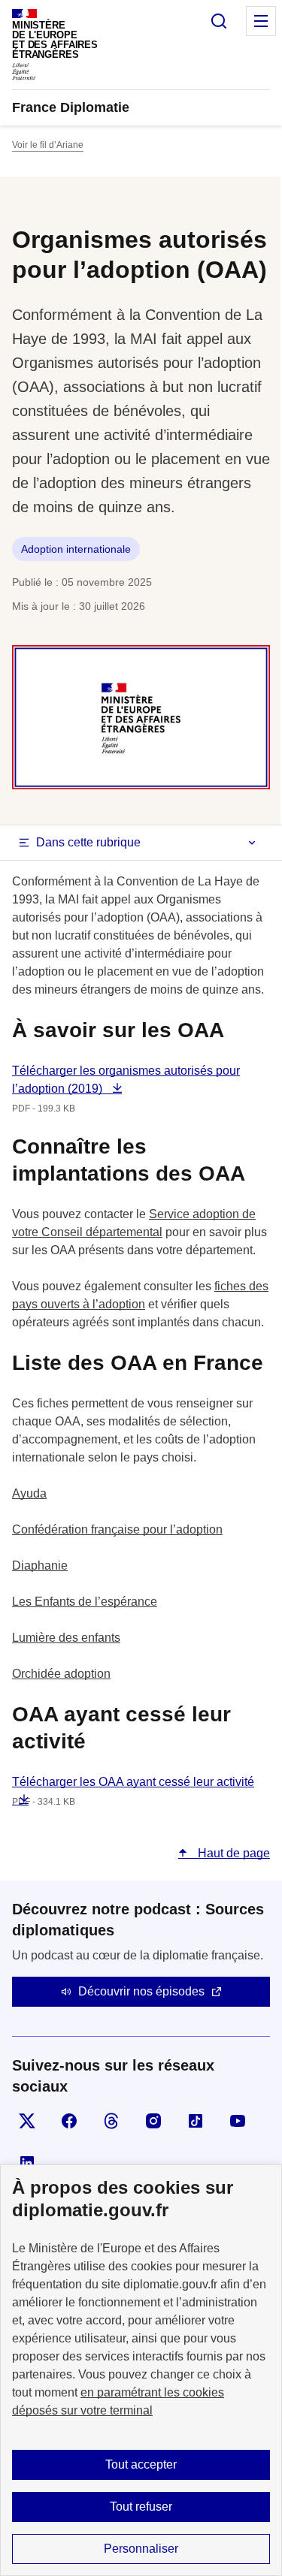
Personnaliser (141, 2549)
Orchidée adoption (61, 1674)
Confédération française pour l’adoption (117, 1529)
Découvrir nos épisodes (141, 1991)
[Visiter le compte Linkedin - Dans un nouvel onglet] (27, 2163)
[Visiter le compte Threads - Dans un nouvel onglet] (111, 2121)
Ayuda (29, 1493)
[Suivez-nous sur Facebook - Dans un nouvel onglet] (69, 2121)
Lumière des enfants (66, 1638)
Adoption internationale (76, 549)
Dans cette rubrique (88, 842)
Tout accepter (141, 2464)
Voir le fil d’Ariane (48, 145)
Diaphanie (40, 1566)
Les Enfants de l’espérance (85, 1602)
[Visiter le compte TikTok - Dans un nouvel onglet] (196, 2121)
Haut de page (232, 1853)
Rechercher (219, 21)
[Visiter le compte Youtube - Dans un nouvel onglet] (238, 2121)
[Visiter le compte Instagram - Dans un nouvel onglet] (153, 2121)
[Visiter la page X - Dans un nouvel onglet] (27, 2121)
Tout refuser (141, 2507)
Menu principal (261, 21)
